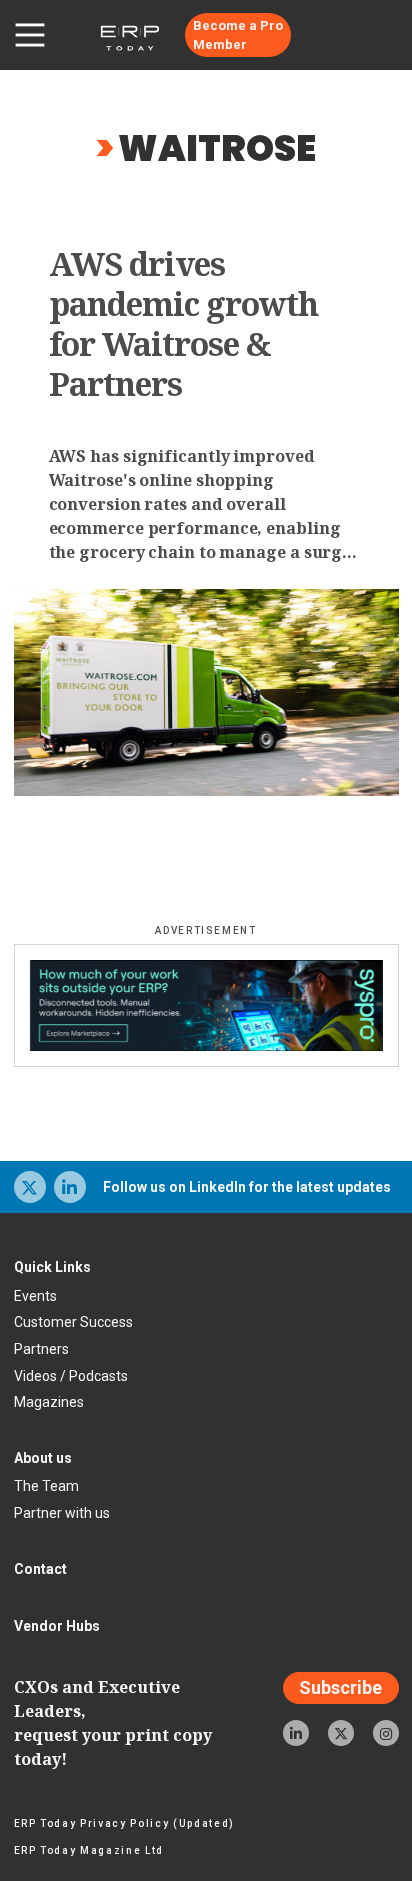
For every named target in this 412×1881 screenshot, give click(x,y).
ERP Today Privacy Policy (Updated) (124, 1823)
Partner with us (62, 1513)
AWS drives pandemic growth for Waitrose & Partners (184, 324)
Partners (41, 1349)
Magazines (49, 1402)
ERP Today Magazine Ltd (89, 1850)
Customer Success (73, 1322)
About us (43, 1458)
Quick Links (52, 1267)
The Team (46, 1486)
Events (35, 1296)
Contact (40, 1569)
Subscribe (340, 1688)
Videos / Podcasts (71, 1376)
